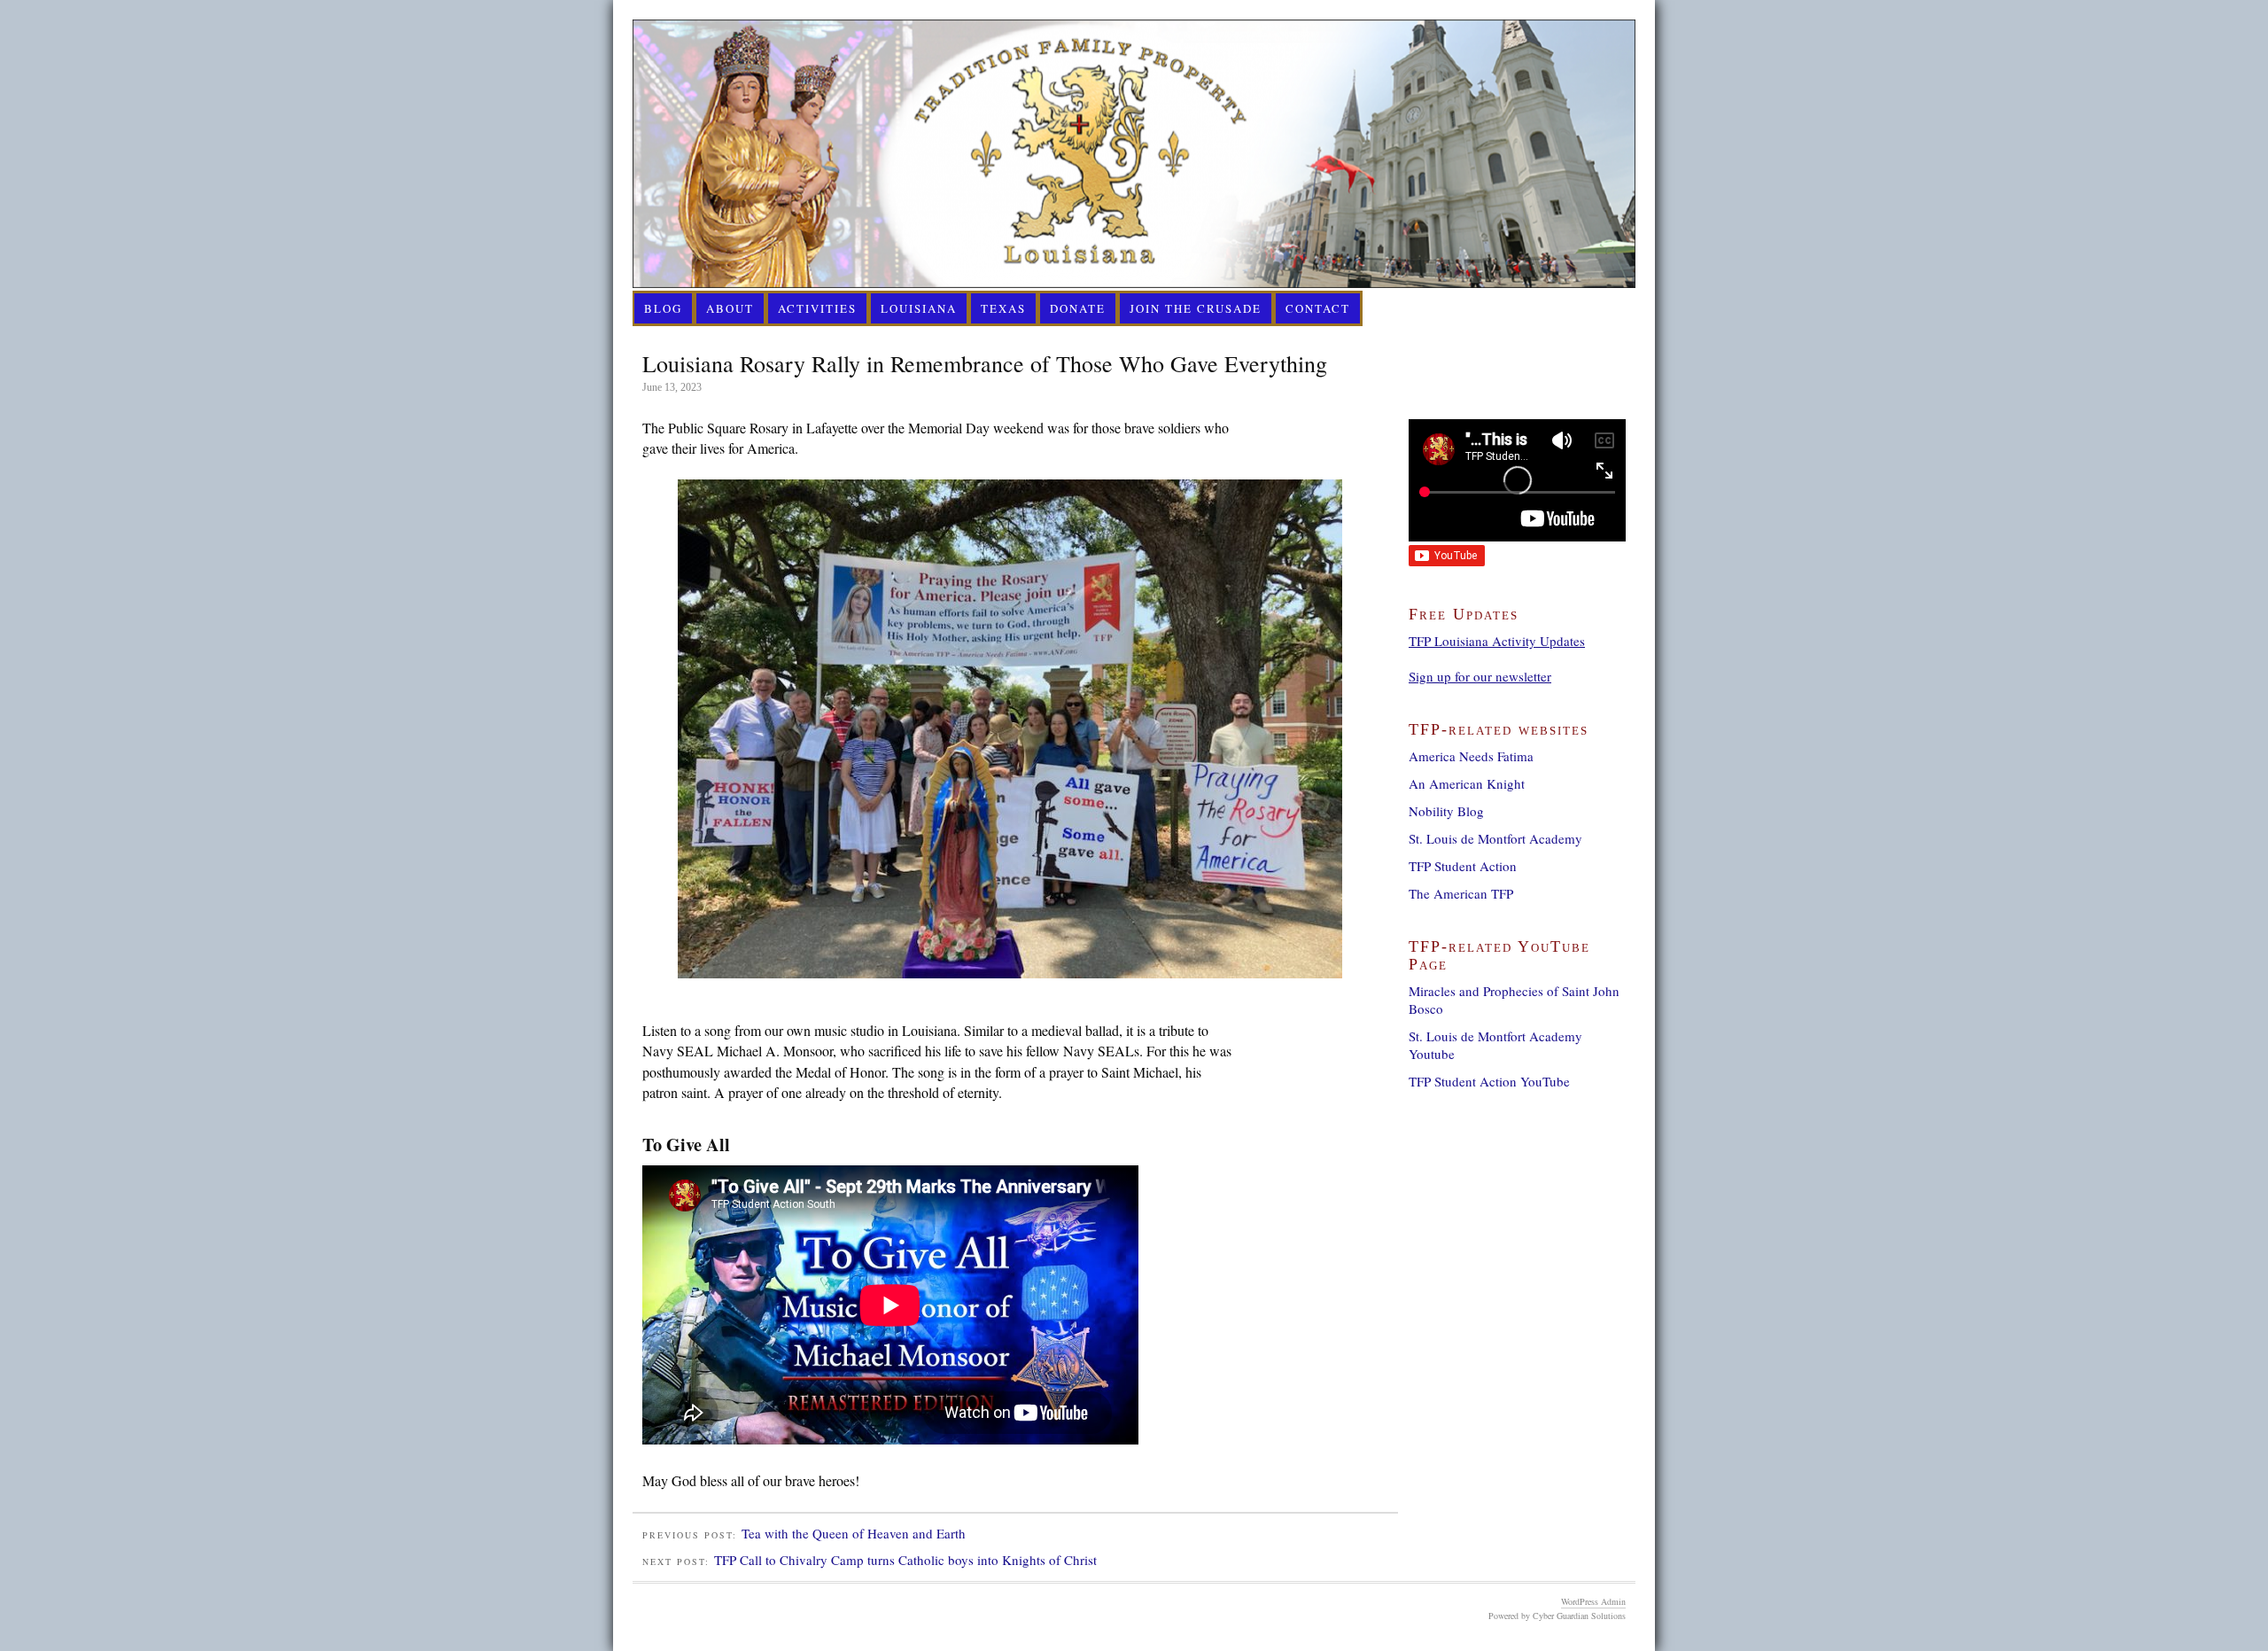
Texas (1003, 308)
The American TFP (1461, 893)
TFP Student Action (1463, 866)
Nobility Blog (1446, 811)
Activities (817, 308)
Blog (663, 308)
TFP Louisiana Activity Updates (1497, 641)
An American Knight (1467, 783)
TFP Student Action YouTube (1489, 1081)
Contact (1318, 308)
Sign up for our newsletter (1480, 676)
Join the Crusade (1196, 308)
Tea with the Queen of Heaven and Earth (854, 1533)
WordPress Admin (1593, 1601)
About (730, 308)
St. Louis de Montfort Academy (1495, 838)
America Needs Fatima (1471, 756)
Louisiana (919, 308)
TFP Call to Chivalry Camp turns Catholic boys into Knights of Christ (905, 1560)
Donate (1078, 308)
